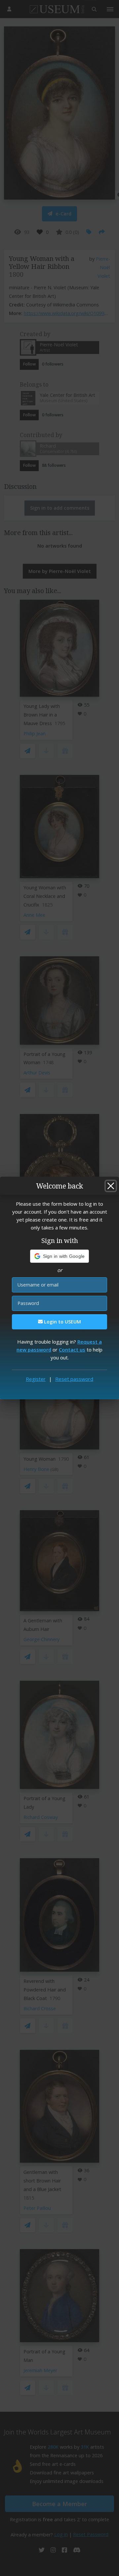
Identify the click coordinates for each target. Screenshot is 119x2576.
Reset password (74, 1379)
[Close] (111, 1186)
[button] (60, 1256)
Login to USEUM (62, 1322)
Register (36, 1379)
